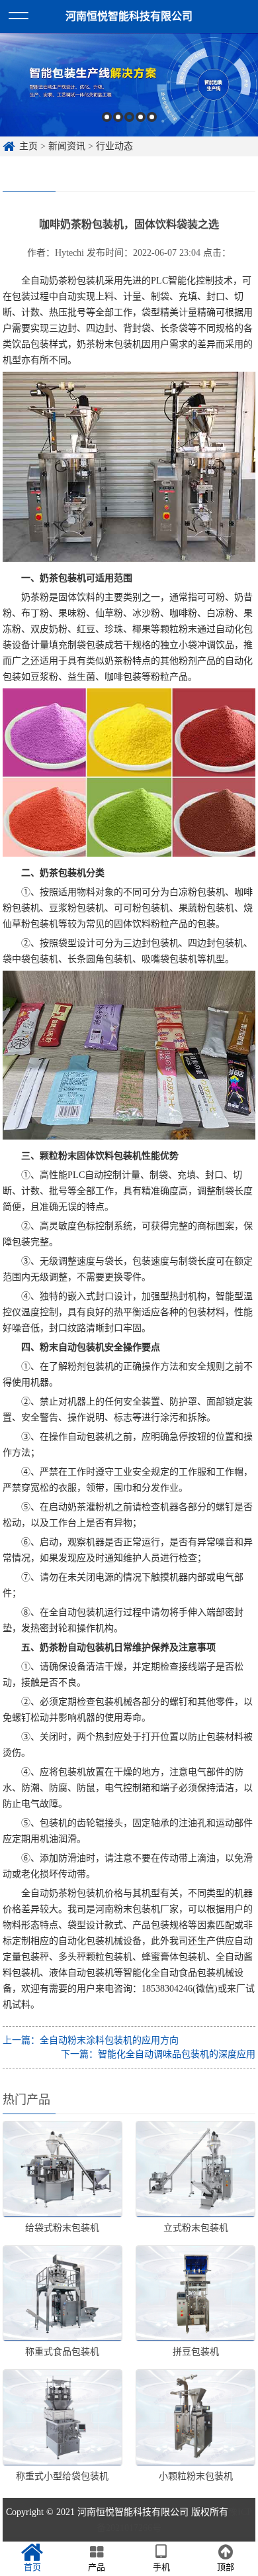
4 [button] (141, 117)
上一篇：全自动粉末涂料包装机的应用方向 (91, 2040)
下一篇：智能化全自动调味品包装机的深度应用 (158, 2054)
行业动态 (114, 146)
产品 (97, 2567)
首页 (32, 2567)
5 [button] (152, 117)
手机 (161, 2567)
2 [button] (118, 117)
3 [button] (129, 117)
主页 (28, 146)
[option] (129, 85)
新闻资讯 (67, 146)
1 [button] (107, 117)
